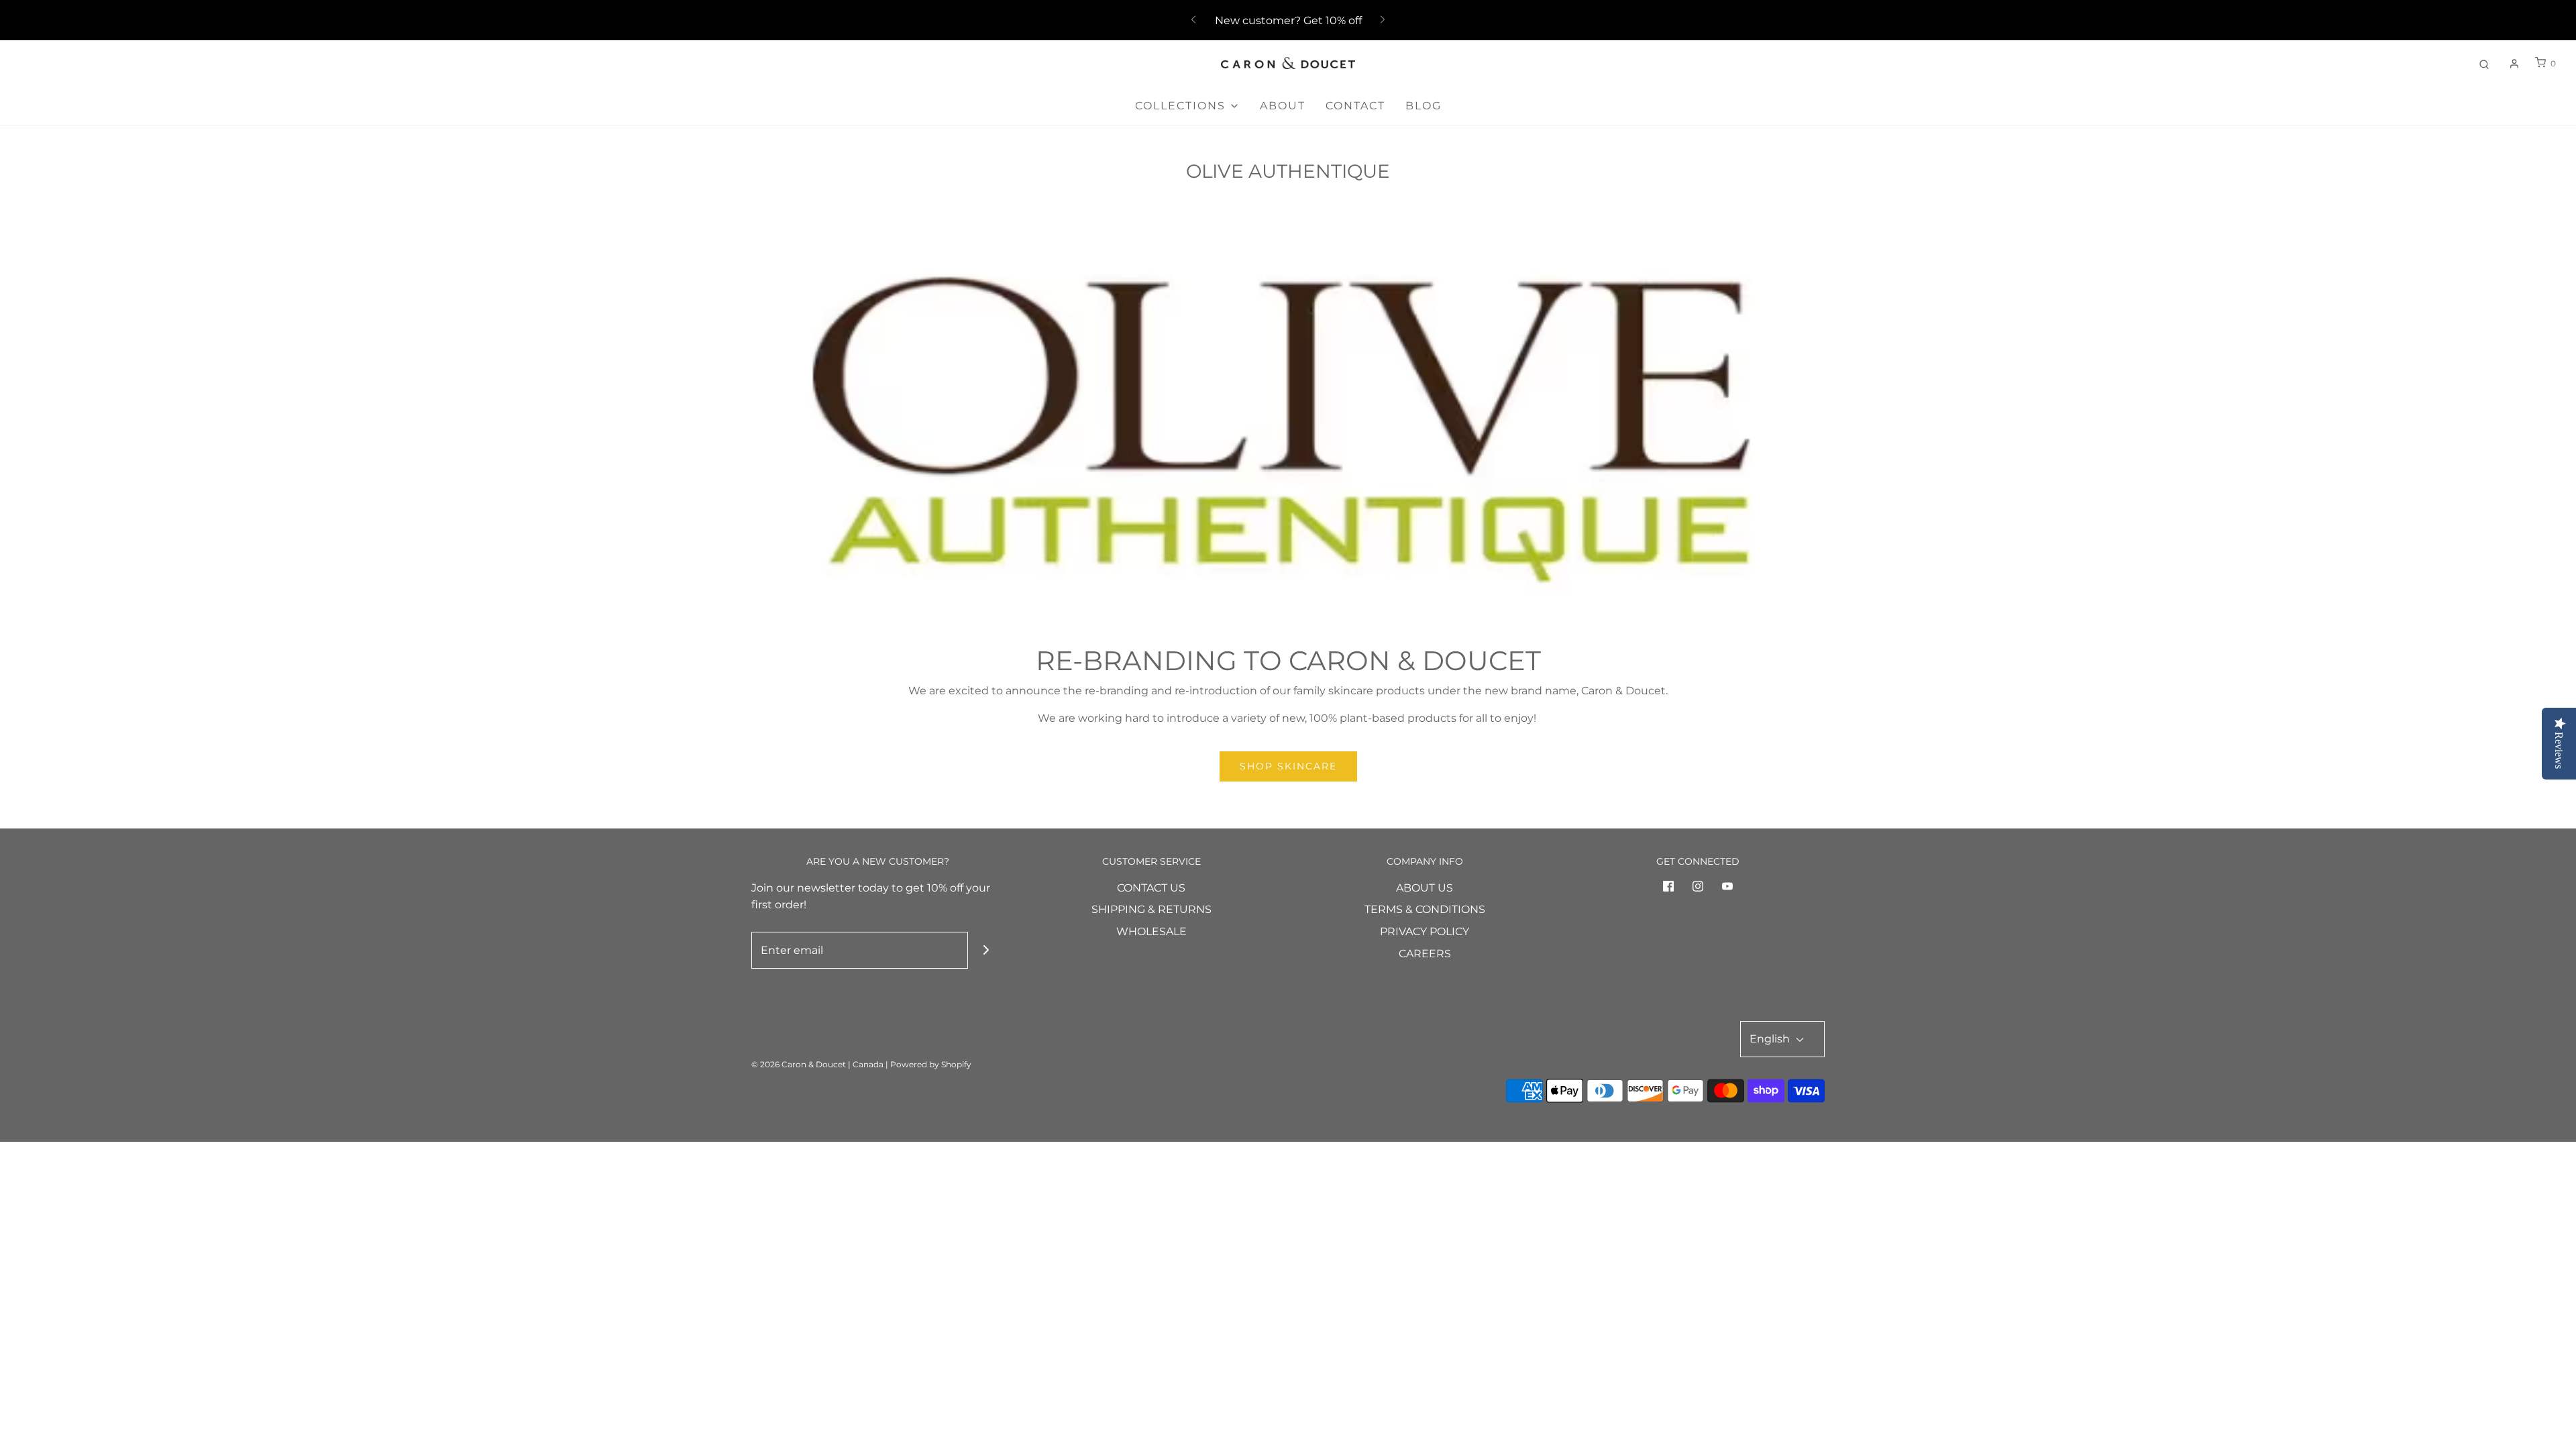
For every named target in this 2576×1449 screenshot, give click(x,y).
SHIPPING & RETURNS (1151, 909)
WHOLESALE (1151, 931)
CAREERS (1425, 954)
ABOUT (1283, 106)
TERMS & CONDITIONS (1425, 909)
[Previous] (1193, 20)
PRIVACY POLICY (1425, 931)
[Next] (1383, 20)
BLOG (1424, 106)
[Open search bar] (2484, 63)
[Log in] (2514, 64)
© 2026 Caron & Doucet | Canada (817, 1064)
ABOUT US (1425, 888)
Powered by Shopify (931, 1064)
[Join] (986, 950)
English (1771, 1039)
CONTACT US (1151, 888)
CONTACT (1355, 106)
